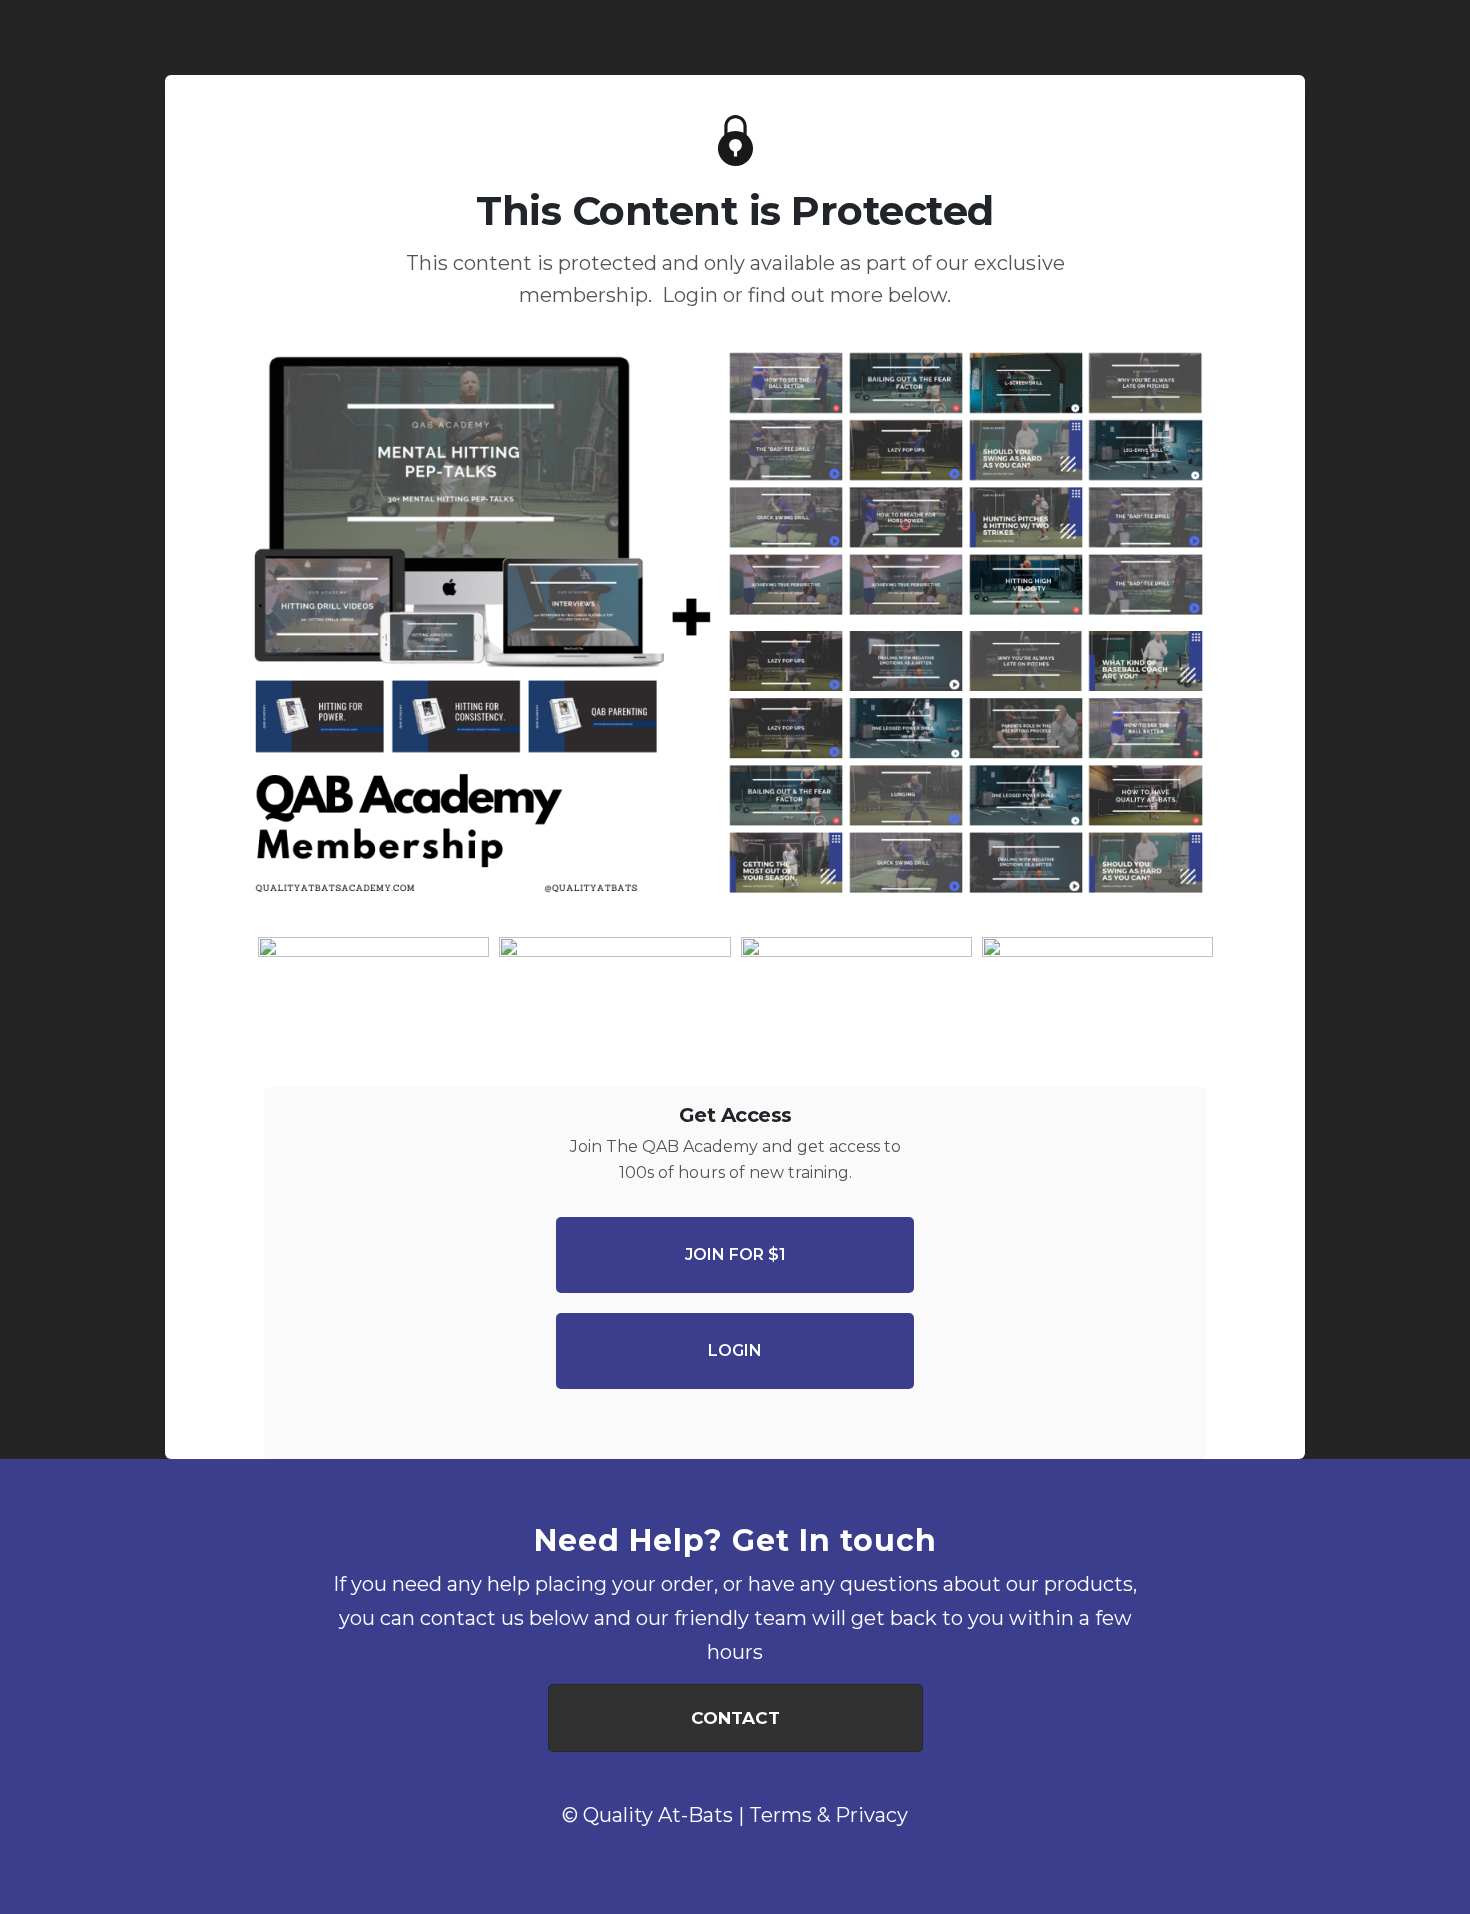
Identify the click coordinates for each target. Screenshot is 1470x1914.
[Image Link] (735, 631)
